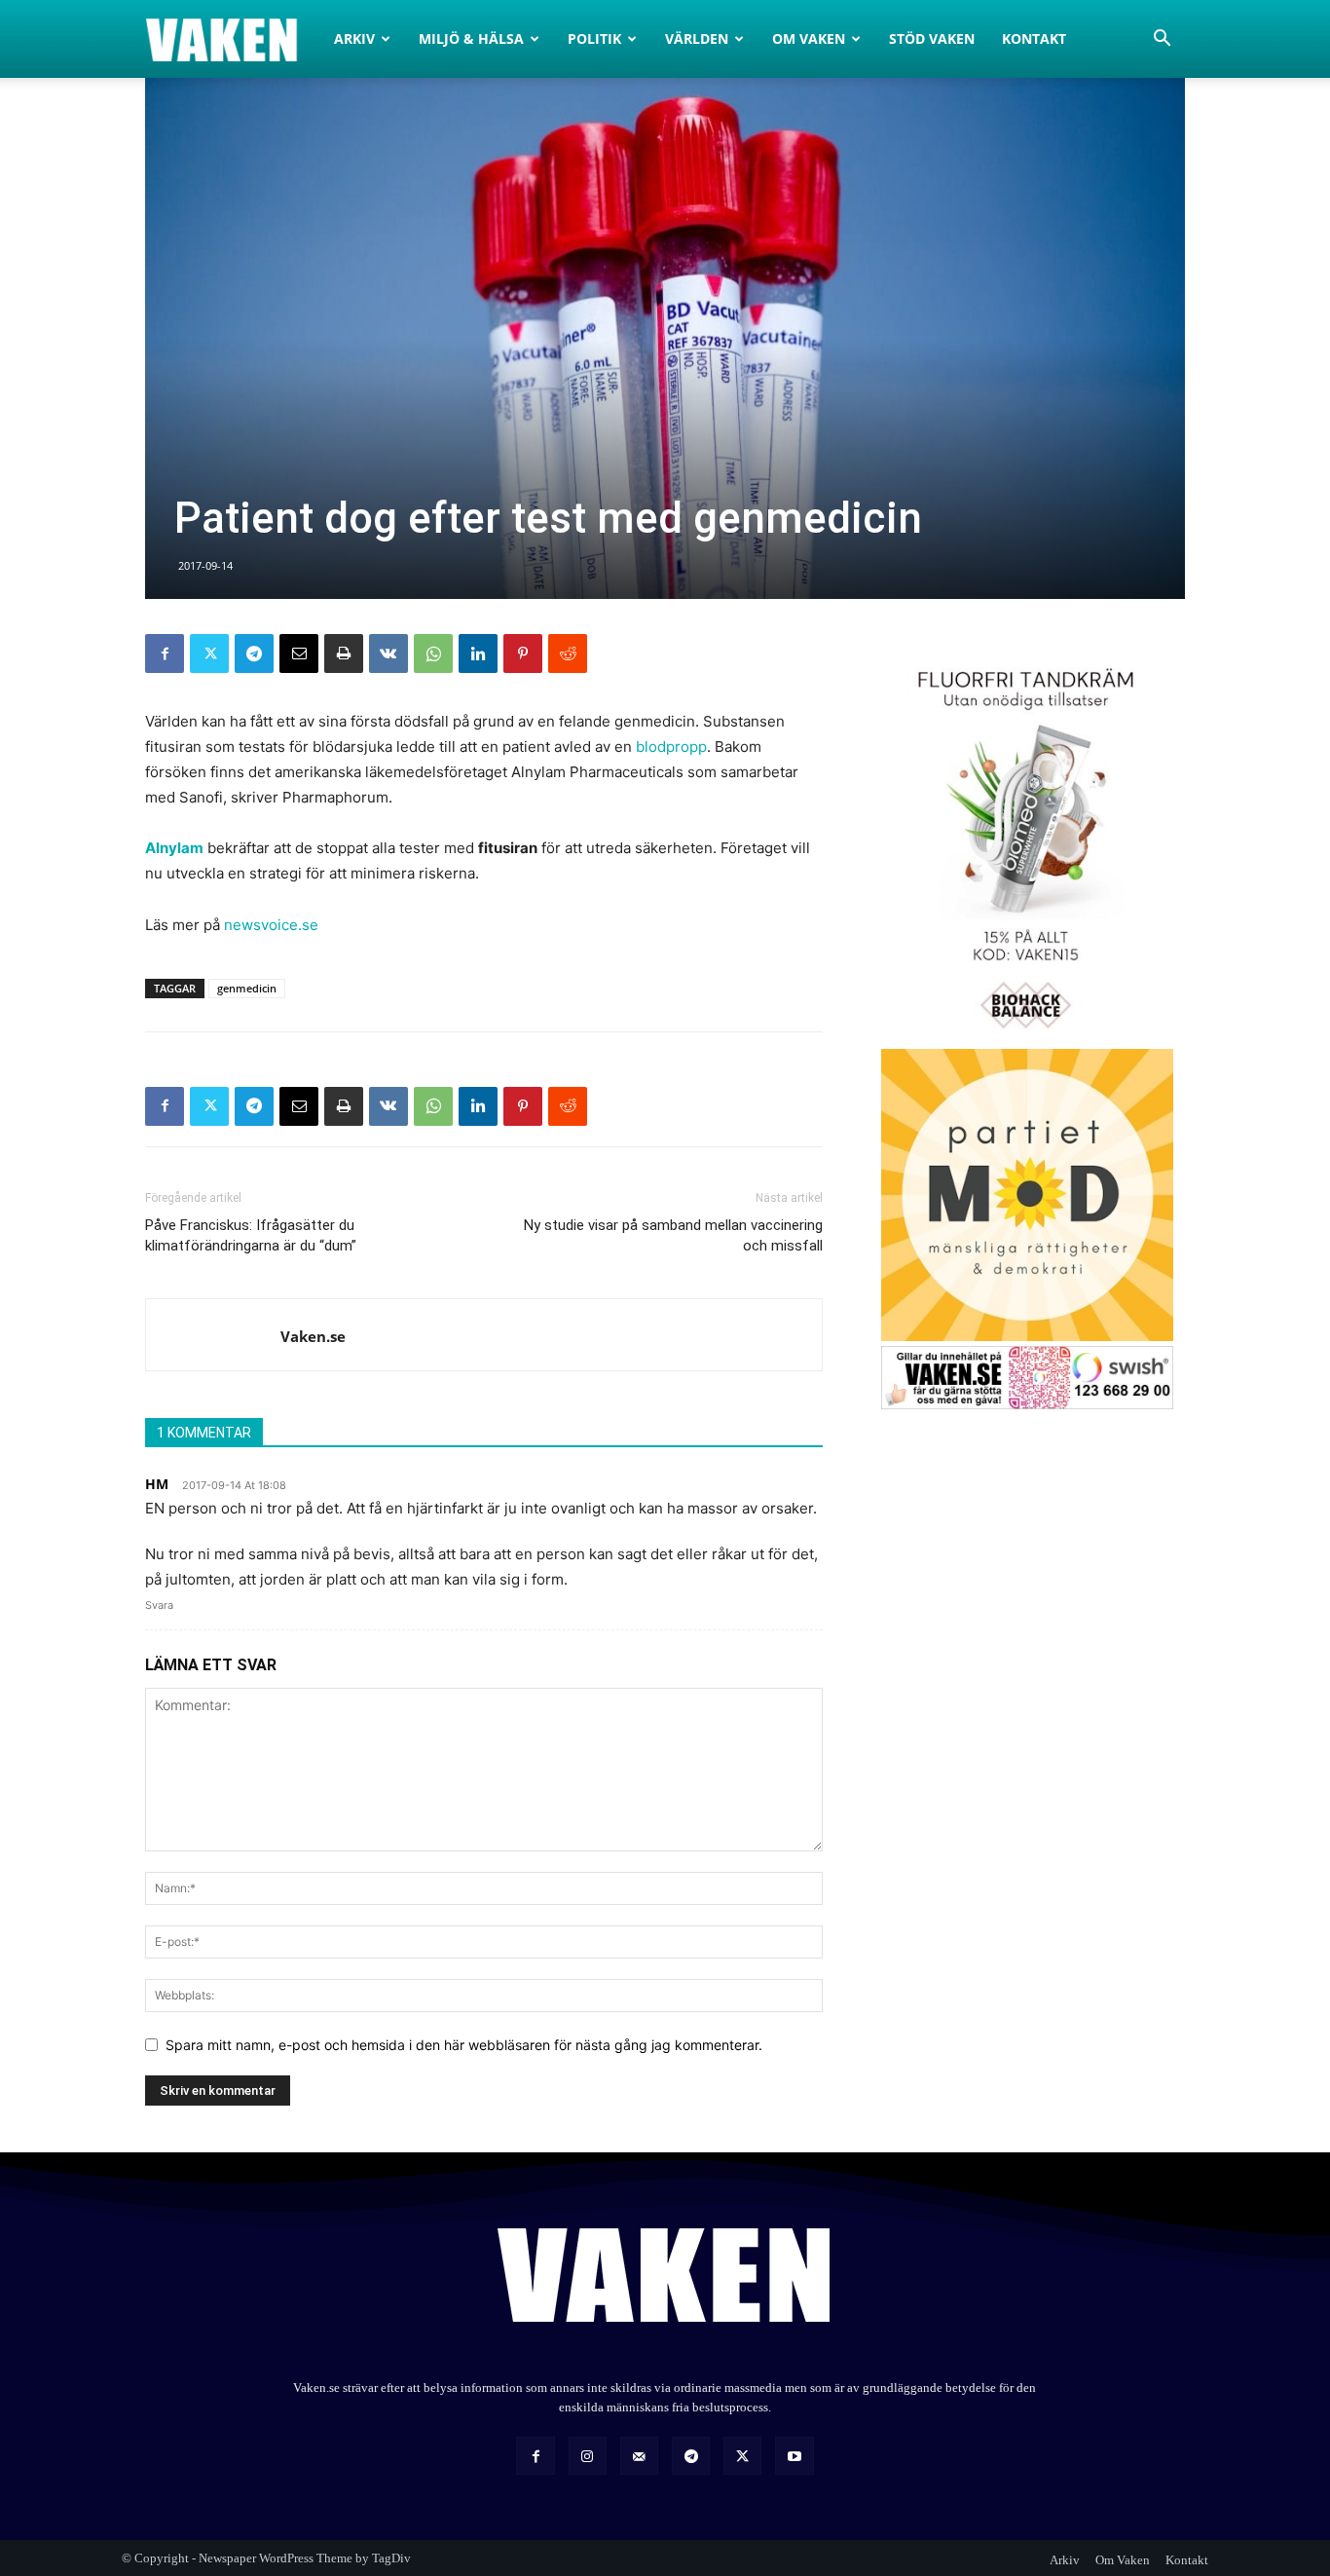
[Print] (344, 653)
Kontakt (1034, 38)
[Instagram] (588, 2456)
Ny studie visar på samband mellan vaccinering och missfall (673, 1235)
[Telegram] (254, 653)
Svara (159, 1605)
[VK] (388, 653)
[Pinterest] (523, 653)
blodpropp (671, 747)
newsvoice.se (271, 925)
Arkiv (354, 38)
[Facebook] (165, 653)
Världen (697, 38)
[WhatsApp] (433, 653)
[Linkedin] (478, 653)
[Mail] (639, 2456)
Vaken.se (313, 1336)
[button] (1162, 40)
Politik (594, 38)
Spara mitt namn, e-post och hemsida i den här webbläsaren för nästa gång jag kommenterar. (464, 2045)
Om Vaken (809, 38)
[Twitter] (209, 653)
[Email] (299, 653)
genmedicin (247, 988)
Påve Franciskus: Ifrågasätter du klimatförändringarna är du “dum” (251, 1235)
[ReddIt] (568, 653)
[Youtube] (794, 2456)
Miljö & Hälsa (471, 38)
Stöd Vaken (932, 38)
